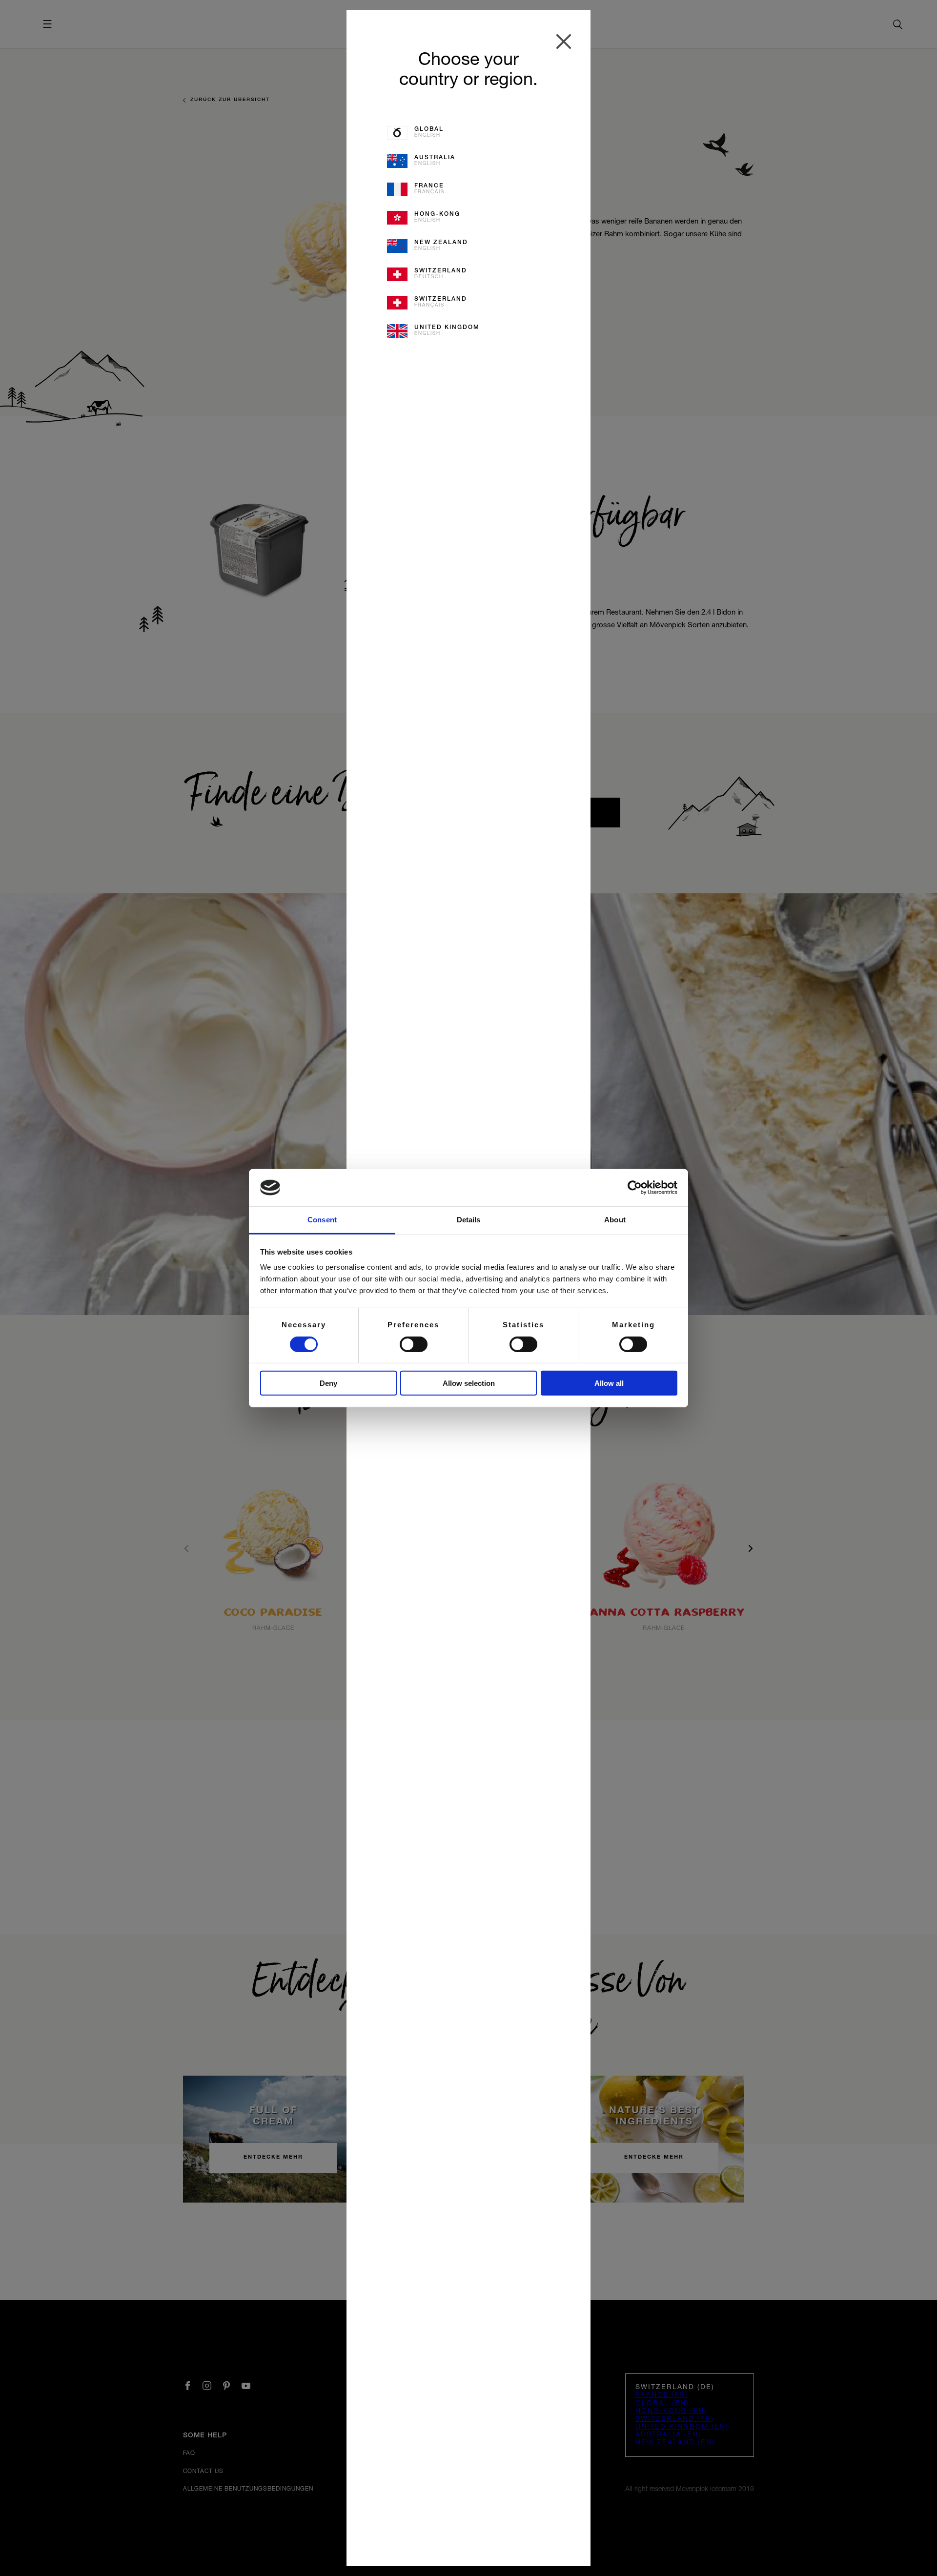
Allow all (609, 1383)
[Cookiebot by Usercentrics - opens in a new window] (635, 1188)
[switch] (414, 1344)
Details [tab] (469, 1220)
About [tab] (615, 1220)
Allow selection (469, 1383)
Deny (328, 1383)
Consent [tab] (322, 1220)
